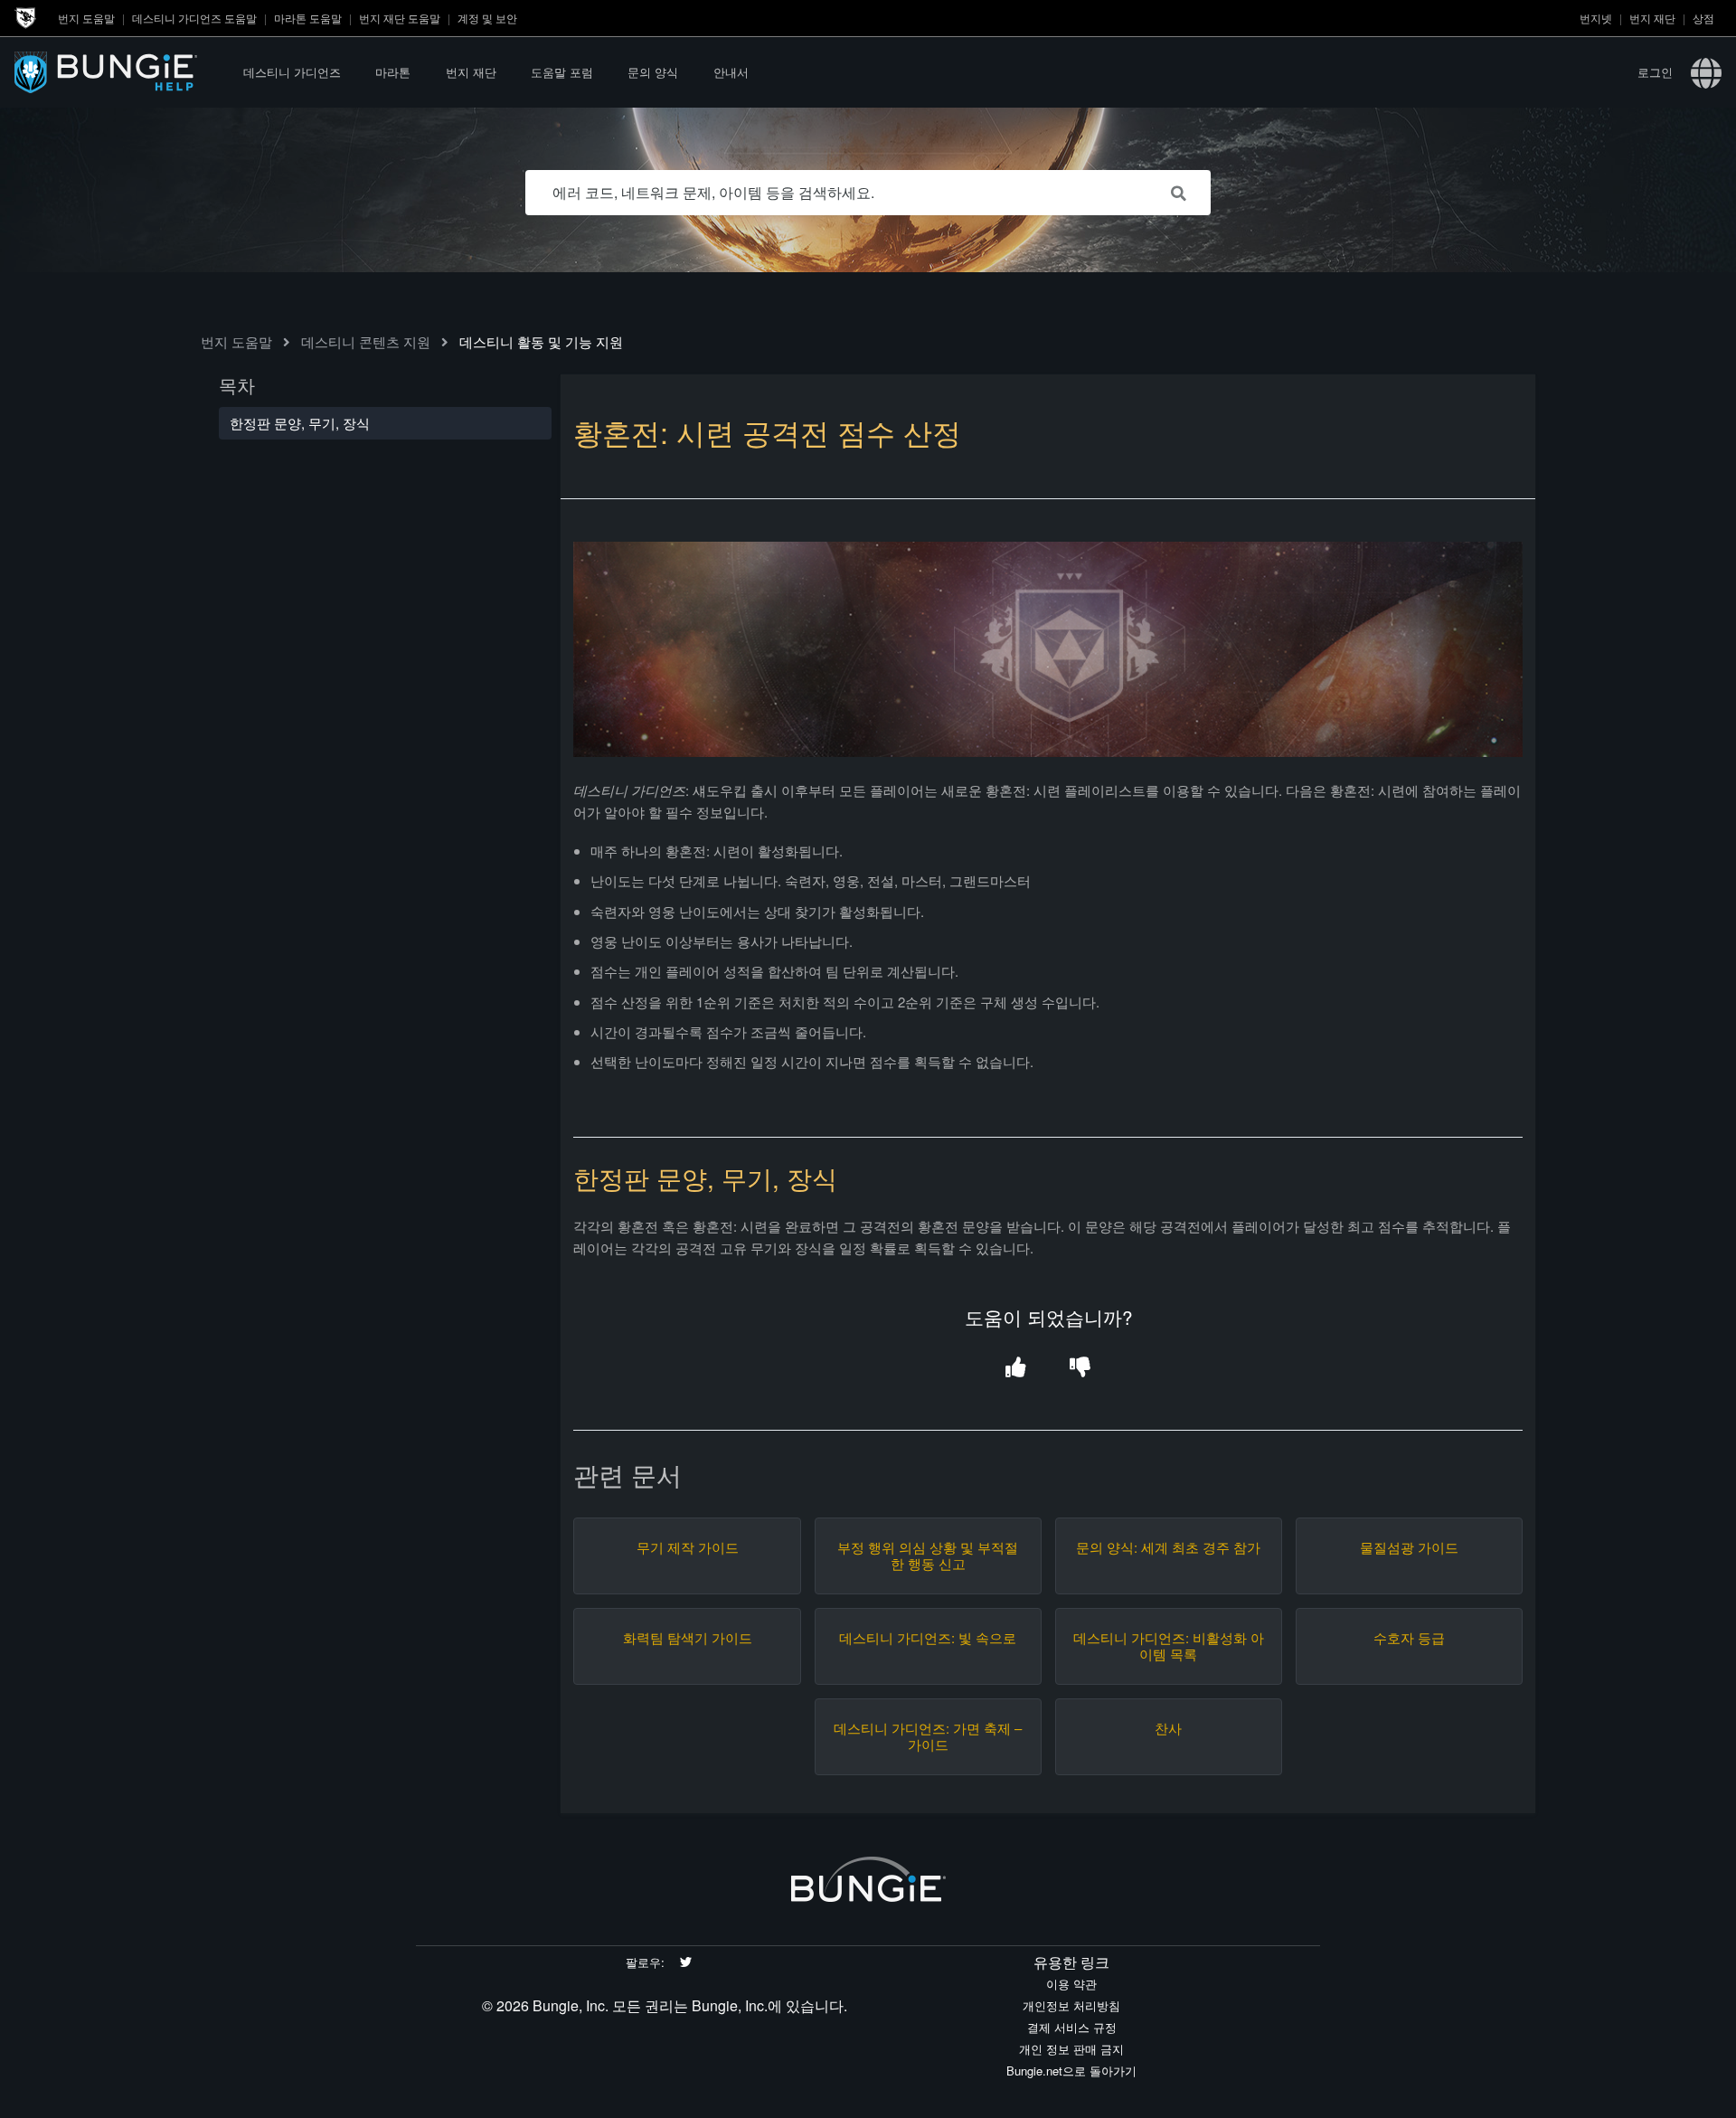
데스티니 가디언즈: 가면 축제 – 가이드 (928, 1736)
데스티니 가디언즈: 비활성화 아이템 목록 (1169, 1646)
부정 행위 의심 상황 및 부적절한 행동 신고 (928, 1555)
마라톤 (393, 72)
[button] (1016, 1368)
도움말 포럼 (562, 72)
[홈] (120, 72)
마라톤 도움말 (308, 18)
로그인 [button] (1655, 72)
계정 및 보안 (487, 18)
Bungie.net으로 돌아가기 (1071, 2071)
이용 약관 (1071, 1984)
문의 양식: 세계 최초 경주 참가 (1168, 1547)
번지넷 (1596, 18)
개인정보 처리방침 (1071, 2005)
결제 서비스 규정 (1072, 2027)
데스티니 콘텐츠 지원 (366, 341)
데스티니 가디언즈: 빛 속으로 (928, 1638)
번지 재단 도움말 (400, 18)
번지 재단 (1652, 18)
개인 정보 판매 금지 (1071, 2049)
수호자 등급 (1409, 1638)
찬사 (1168, 1728)
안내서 (731, 72)
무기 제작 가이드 (688, 1547)
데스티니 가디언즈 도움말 (194, 18)
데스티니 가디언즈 (292, 72)
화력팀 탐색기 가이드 (688, 1638)
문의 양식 (653, 72)
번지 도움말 (86, 18)
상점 (1703, 18)
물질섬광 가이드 (1409, 1547)
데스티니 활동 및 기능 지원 (541, 341)
